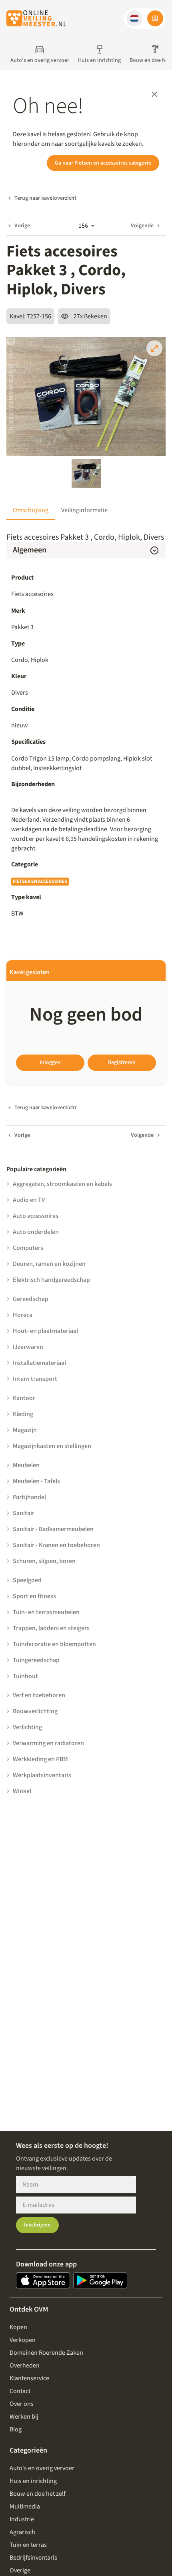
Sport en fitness (34, 1596)
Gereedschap (31, 1299)
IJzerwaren (28, 1347)
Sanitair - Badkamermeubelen (53, 1529)
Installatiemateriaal (39, 1363)
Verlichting (27, 1727)
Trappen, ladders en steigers (51, 1628)
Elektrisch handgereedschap (51, 1280)
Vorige (22, 226)
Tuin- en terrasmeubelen (46, 1612)
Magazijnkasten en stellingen (52, 1446)
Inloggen (50, 1063)
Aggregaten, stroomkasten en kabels (62, 1184)
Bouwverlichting (35, 1711)
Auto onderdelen (36, 1232)
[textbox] (86, 763)
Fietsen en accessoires (40, 881)
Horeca (23, 1315)
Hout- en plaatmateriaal (45, 1331)
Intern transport (35, 1379)
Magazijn (25, 1430)
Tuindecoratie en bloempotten (54, 1644)
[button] (134, 18)
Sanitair (24, 1513)
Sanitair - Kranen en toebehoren (56, 1545)
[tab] (31, 510)
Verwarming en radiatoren (48, 1743)
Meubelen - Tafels (36, 1481)
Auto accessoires (36, 1216)
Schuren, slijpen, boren (44, 1561)
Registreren (122, 1063)
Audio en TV (29, 1200)
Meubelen (26, 1465)
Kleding (23, 1414)
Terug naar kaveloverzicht (45, 198)
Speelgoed (27, 1580)
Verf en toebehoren (39, 1695)
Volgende (142, 226)
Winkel (22, 1791)
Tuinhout (25, 1676)
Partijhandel (29, 1497)
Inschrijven (37, 2225)
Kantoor (24, 1398)
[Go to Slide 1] (86, 474)
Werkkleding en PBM (40, 1759)
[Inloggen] (155, 18)
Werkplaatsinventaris (42, 1775)
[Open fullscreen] (154, 348)
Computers (28, 1248)
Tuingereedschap (36, 1660)
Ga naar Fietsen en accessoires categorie (103, 163)
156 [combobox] (83, 226)
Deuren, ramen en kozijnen (49, 1264)
